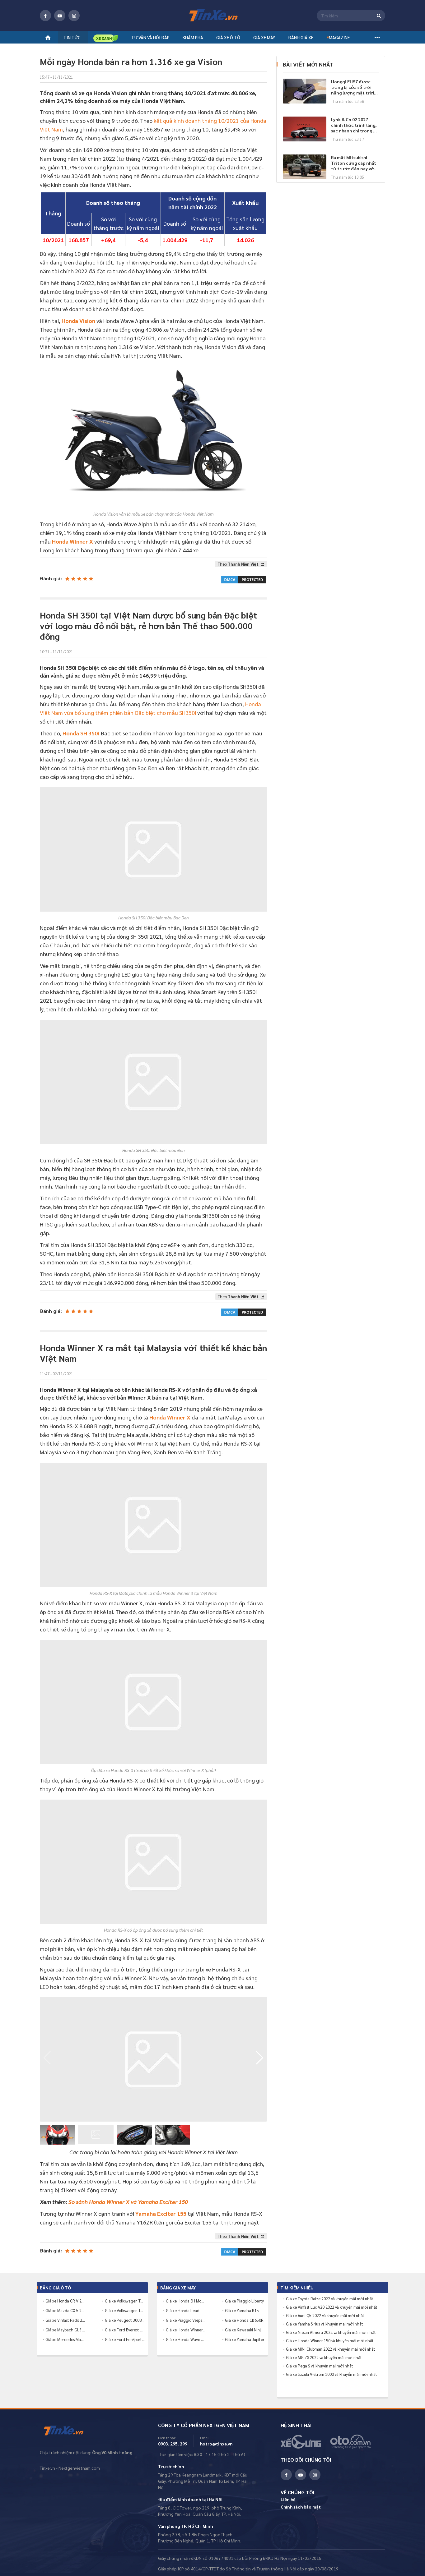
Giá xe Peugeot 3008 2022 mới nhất (125, 2320)
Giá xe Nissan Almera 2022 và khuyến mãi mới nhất (331, 2332)
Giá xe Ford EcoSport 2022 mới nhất (125, 2339)
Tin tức (72, 37)
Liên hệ (288, 2499)
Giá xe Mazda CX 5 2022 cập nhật (65, 2310)
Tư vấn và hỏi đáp (150, 37)
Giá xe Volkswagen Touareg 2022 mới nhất (125, 2310)
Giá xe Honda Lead (183, 2310)
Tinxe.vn (68, 2431)
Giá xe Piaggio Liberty (244, 2301)
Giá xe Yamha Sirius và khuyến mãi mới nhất (325, 2324)
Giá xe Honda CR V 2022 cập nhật (65, 2301)
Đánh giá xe (301, 37)
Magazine (338, 37)
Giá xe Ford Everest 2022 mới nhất (125, 2330)
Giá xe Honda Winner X (186, 2330)
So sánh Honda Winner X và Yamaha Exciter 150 (128, 2202)
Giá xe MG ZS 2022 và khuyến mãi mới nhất (324, 2357)
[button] (260, 2058)
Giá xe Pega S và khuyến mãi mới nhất (320, 2366)
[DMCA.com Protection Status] (244, 579)
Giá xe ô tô (228, 37)
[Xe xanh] (106, 38)
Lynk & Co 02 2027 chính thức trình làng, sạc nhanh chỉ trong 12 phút (355, 125)
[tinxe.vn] (213, 16)
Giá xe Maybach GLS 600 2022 (65, 2330)
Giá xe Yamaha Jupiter (245, 2339)
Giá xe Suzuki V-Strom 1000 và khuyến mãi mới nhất (332, 2374)
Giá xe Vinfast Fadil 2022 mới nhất (65, 2320)
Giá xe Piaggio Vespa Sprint (186, 2320)
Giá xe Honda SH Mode (186, 2301)
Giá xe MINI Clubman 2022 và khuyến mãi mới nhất (331, 2349)
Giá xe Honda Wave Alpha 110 (186, 2339)
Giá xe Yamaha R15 (242, 2310)
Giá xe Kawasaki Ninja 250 (245, 2330)
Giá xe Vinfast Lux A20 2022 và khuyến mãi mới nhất (332, 2307)
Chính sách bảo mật (301, 2507)
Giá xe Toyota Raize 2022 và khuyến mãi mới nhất (330, 2299)
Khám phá (193, 37)
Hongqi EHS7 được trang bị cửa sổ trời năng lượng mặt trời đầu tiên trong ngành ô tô (353, 87)
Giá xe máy (264, 37)
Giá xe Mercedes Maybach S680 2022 (65, 2339)
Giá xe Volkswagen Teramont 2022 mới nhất (125, 2301)
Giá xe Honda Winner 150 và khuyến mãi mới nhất (330, 2341)
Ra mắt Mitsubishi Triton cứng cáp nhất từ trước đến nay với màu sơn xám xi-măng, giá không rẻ (354, 163)
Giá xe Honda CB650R (244, 2320)
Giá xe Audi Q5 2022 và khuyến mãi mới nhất (325, 2316)
